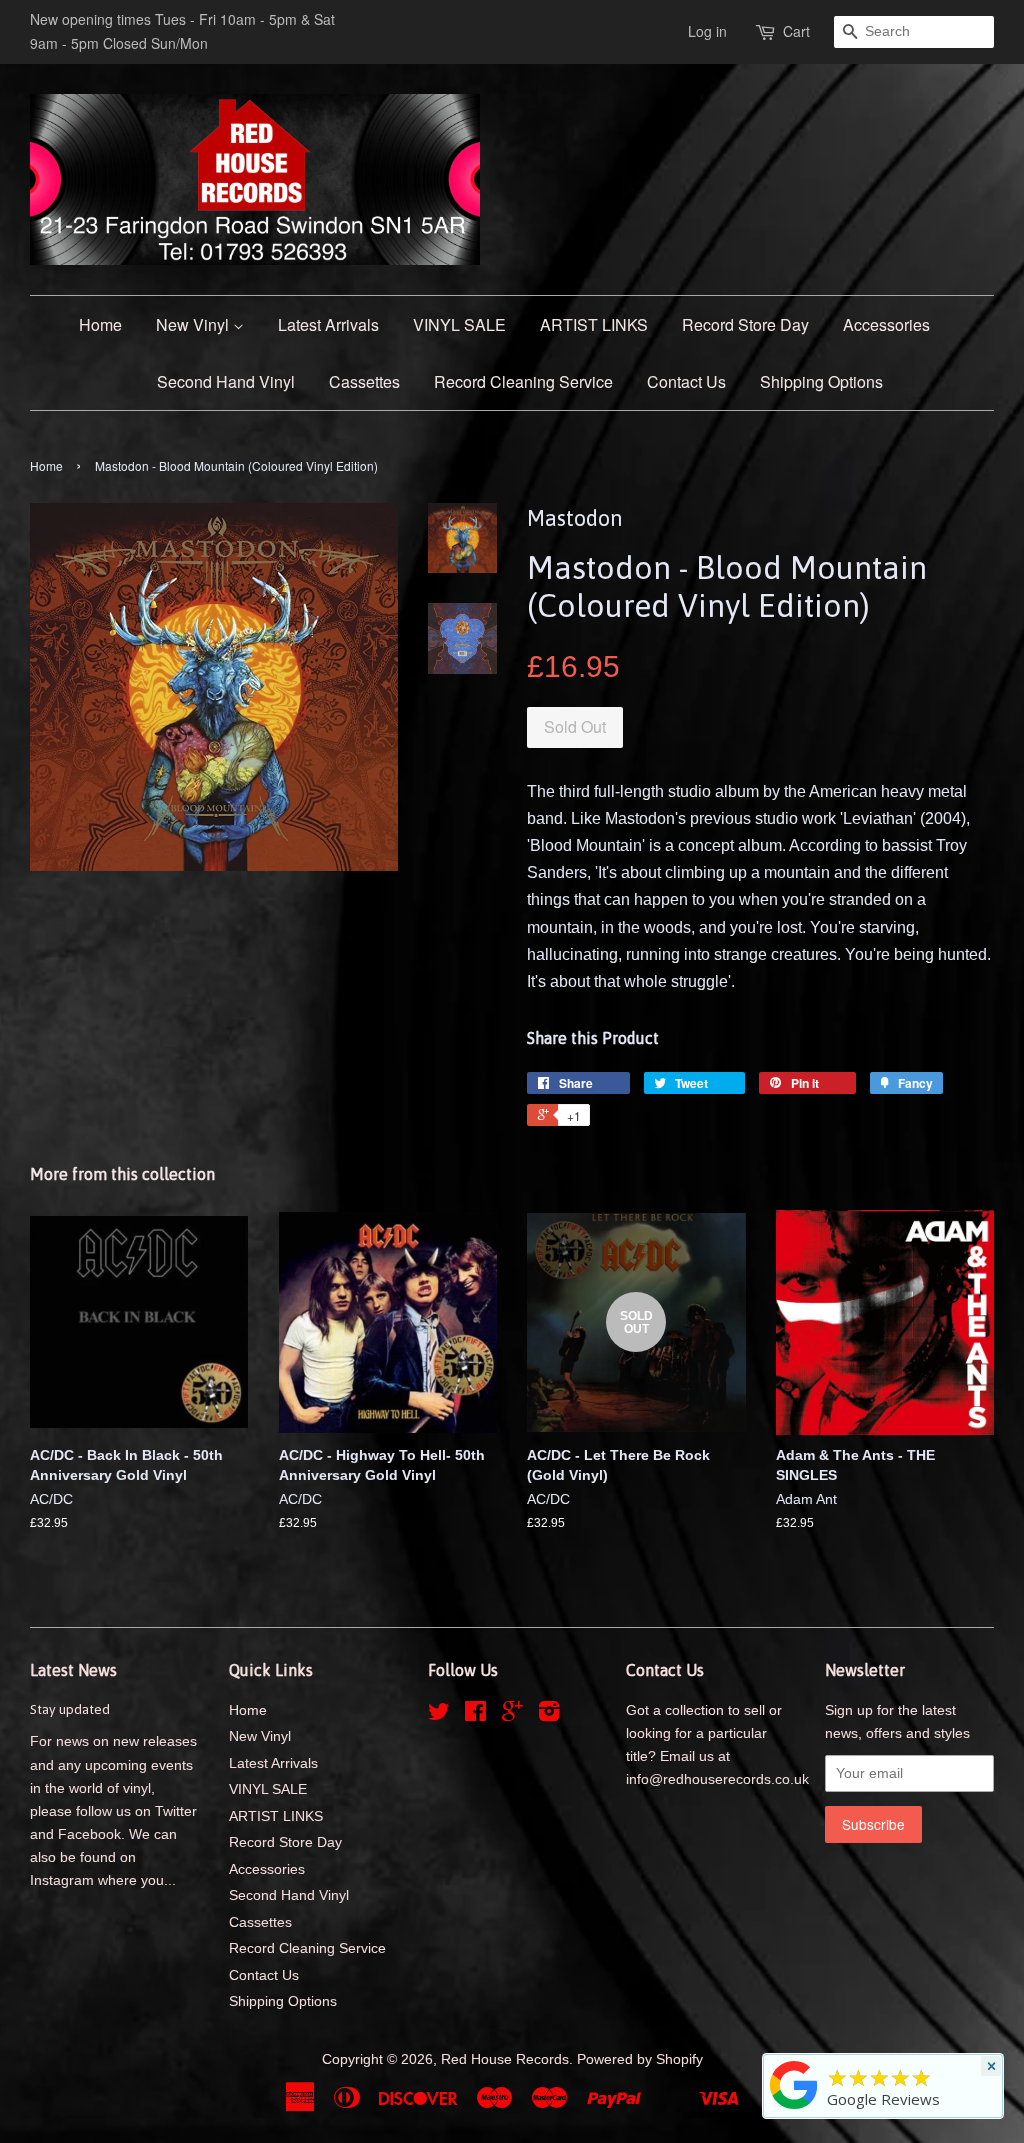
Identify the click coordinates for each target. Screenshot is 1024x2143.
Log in (707, 31)
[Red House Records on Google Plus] (512, 1715)
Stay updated (70, 1709)
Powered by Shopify (640, 2059)
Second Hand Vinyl (226, 381)
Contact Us (686, 381)
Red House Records (505, 2059)
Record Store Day (745, 324)
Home (100, 324)
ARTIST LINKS (594, 324)
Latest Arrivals (328, 324)
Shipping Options (821, 381)
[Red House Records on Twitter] (439, 1715)
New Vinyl (194, 324)
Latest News (73, 1670)
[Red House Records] (794, 2109)
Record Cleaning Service (523, 381)
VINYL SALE (459, 324)
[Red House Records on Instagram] (549, 1715)
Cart (796, 31)
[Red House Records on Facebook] (475, 1715)
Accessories (886, 324)
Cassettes (364, 381)
